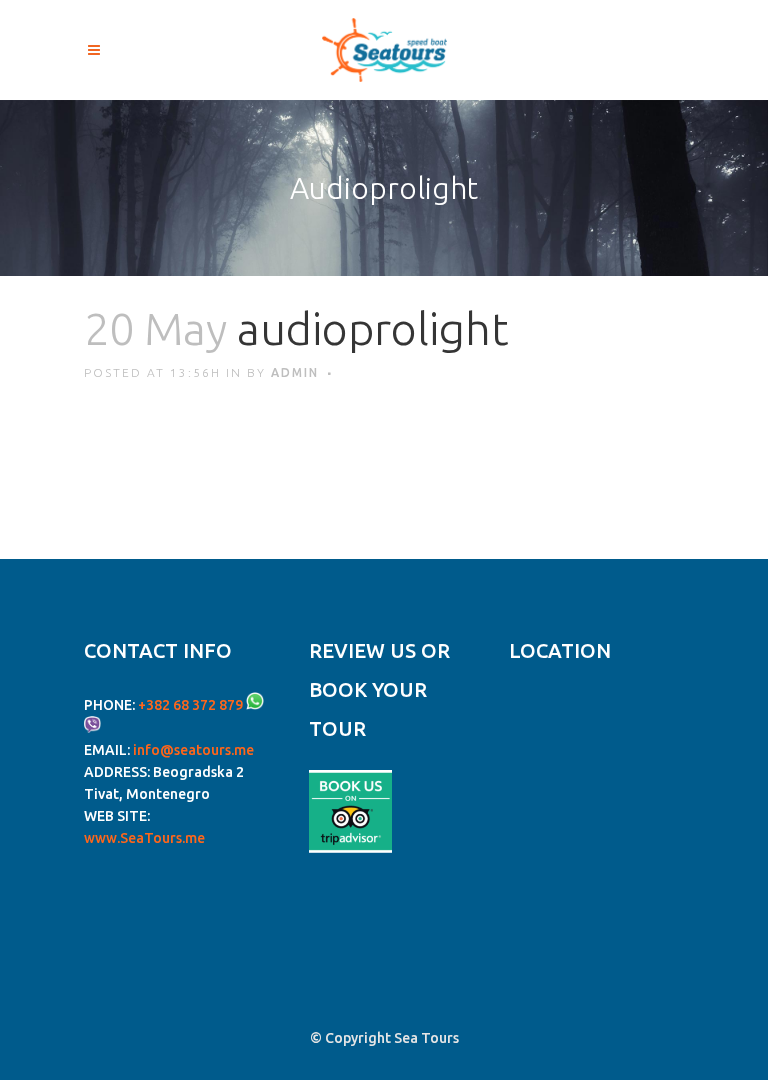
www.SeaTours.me (144, 838)
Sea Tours (426, 1038)
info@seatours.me (193, 750)
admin (295, 372)
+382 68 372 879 (190, 705)
